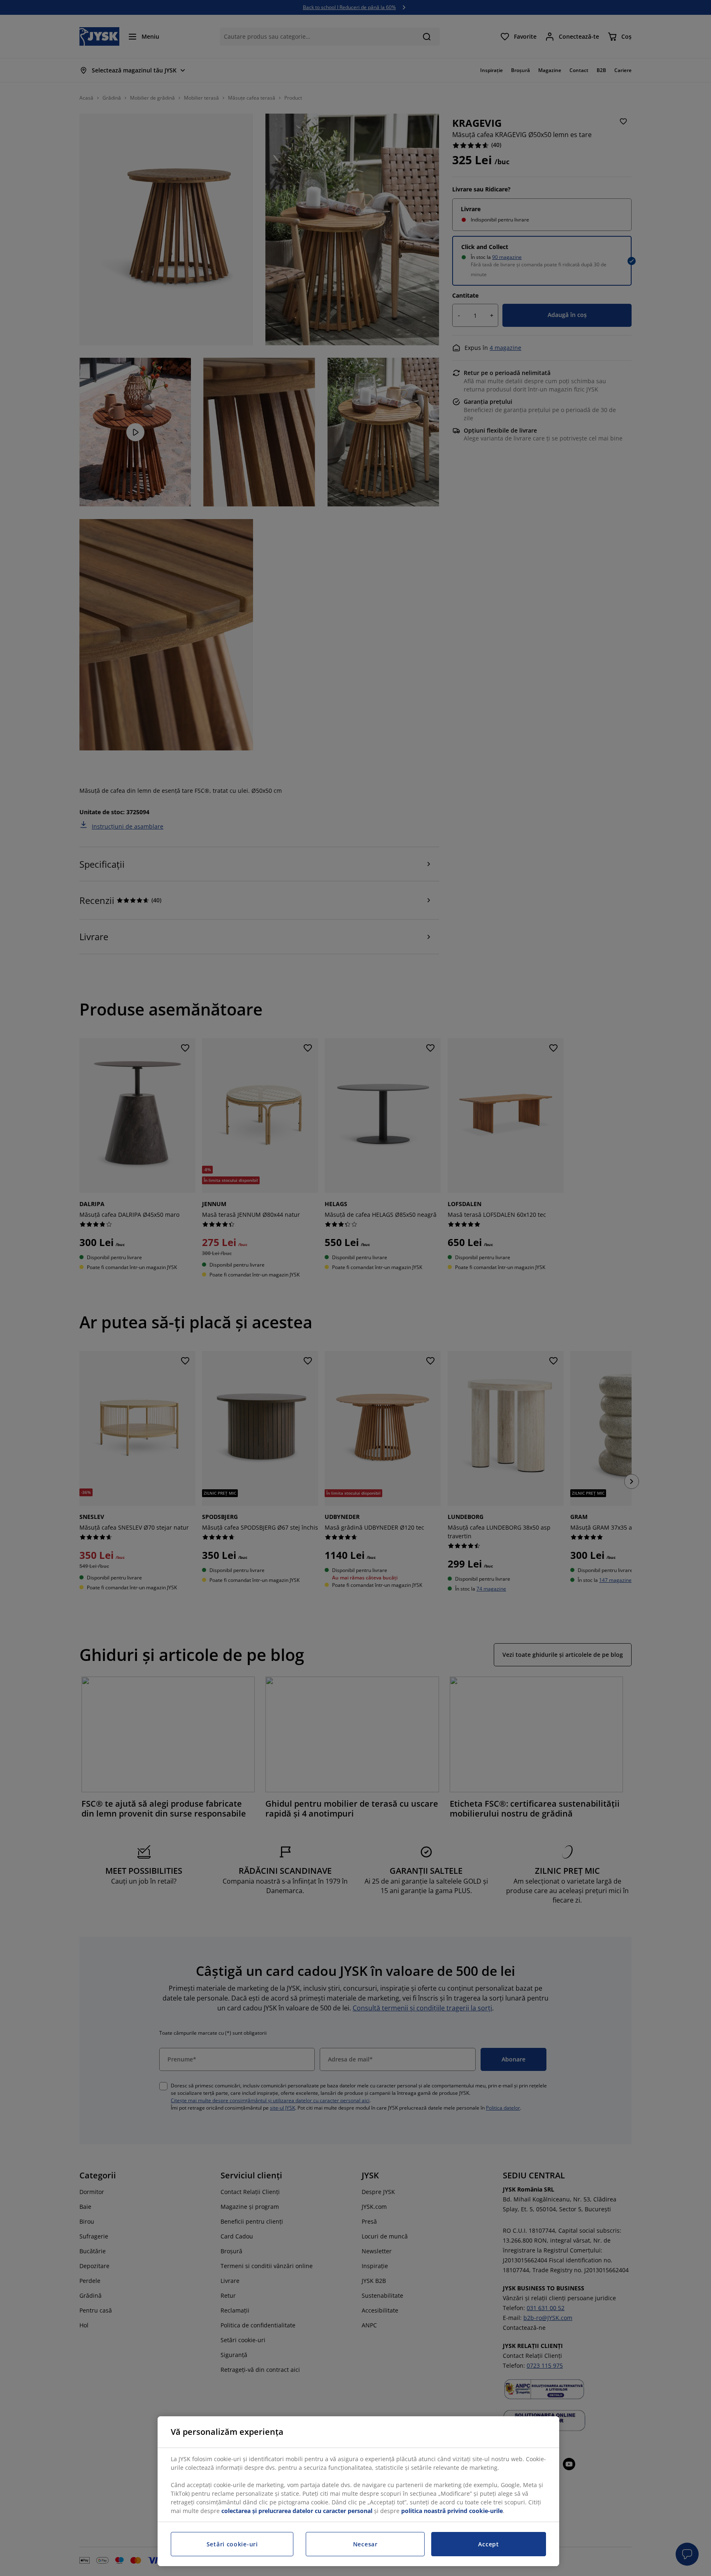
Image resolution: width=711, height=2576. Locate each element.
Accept (488, 2544)
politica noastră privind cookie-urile (452, 2511)
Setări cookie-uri (232, 2544)
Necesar (365, 2544)
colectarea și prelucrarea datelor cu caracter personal (297, 2511)
